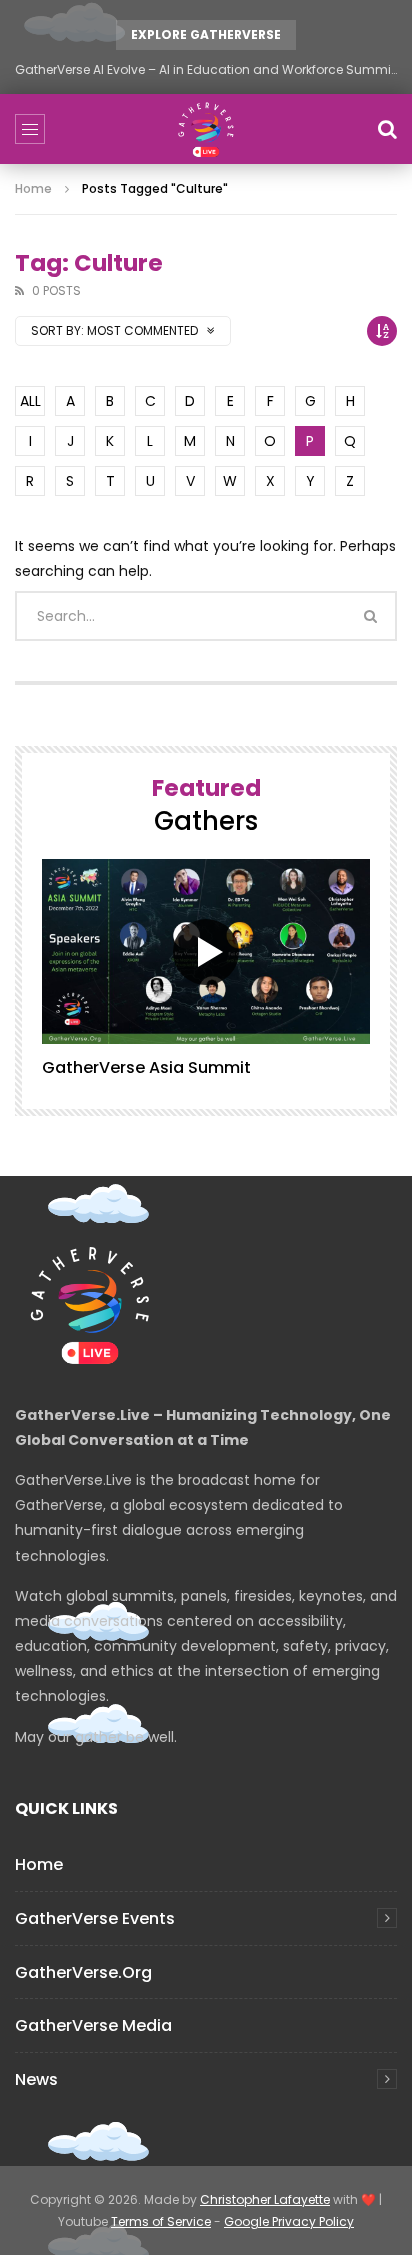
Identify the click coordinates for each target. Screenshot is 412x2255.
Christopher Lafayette (265, 2199)
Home (33, 188)
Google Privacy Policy (289, 2221)
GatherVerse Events (95, 1918)
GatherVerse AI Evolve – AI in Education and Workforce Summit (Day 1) (206, 69)
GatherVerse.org (83, 1972)
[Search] (387, 129)
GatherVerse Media (93, 2025)
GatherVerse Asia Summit (146, 1067)
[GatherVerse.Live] (206, 129)
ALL (30, 401)
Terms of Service (161, 2221)
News (36, 2079)
